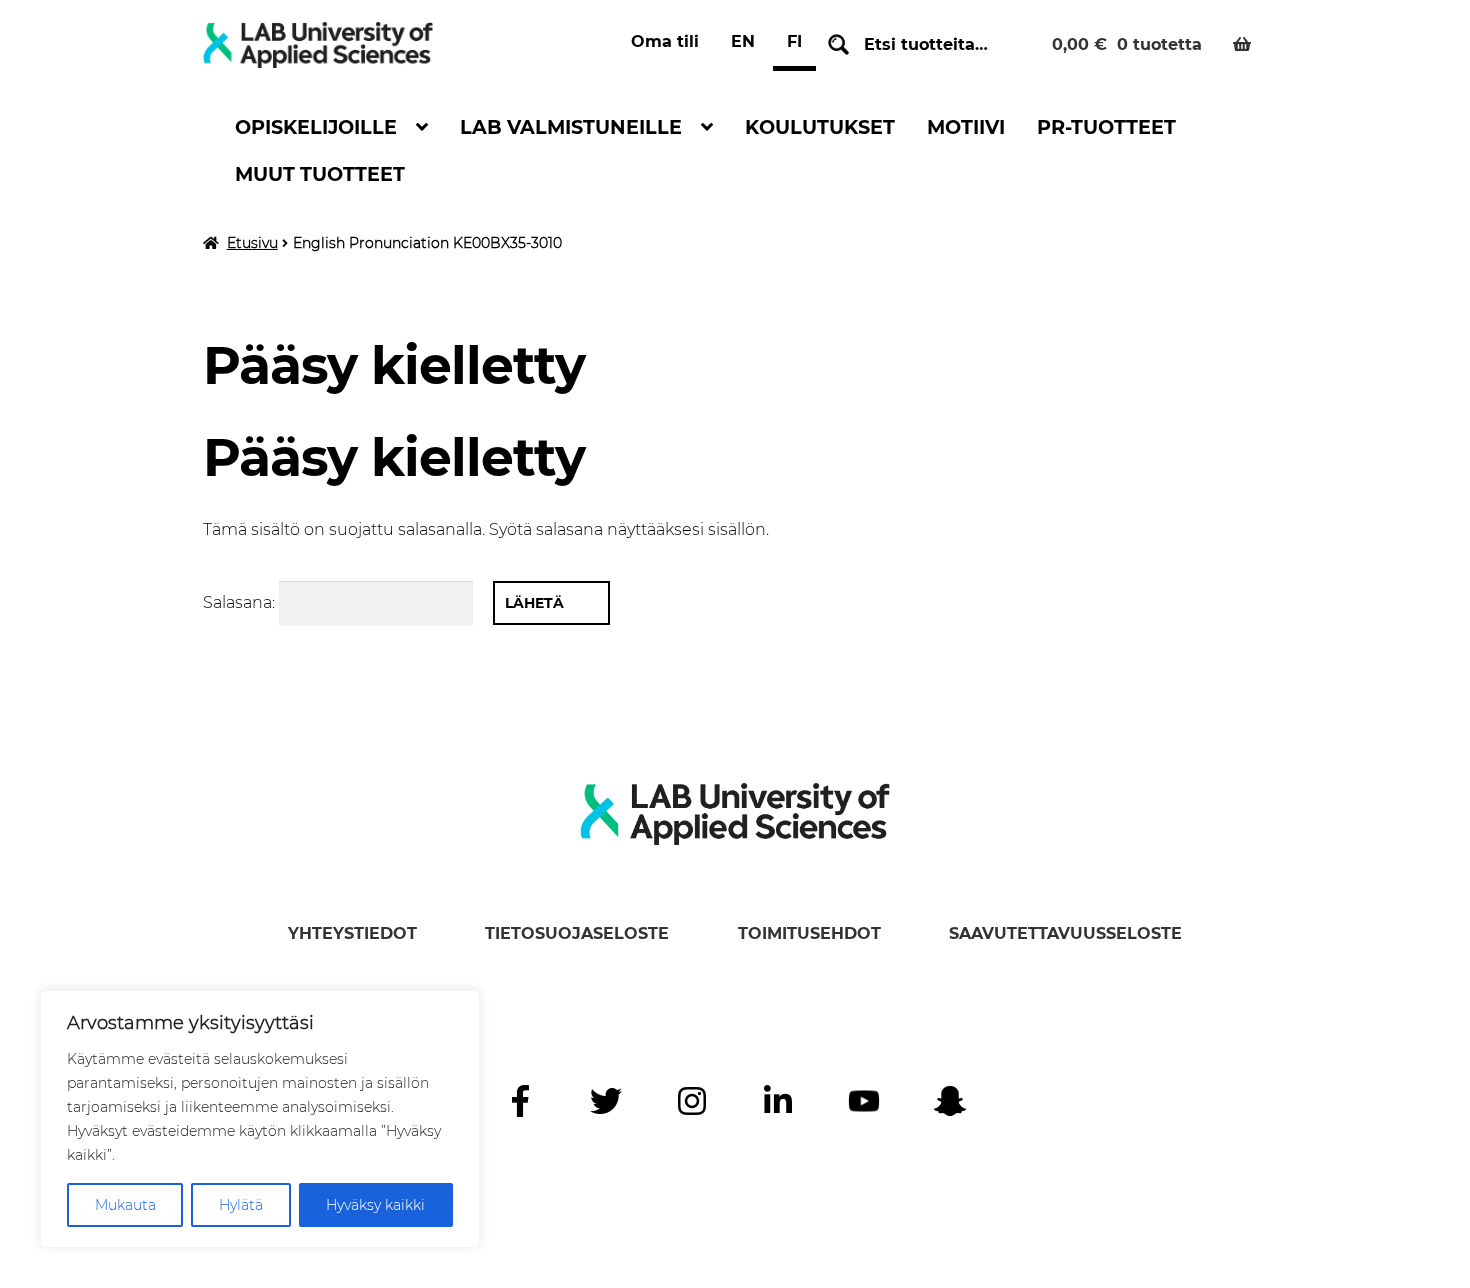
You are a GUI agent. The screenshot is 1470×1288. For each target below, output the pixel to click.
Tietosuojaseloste (577, 933)
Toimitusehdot (809, 933)
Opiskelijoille (316, 127)
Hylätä (241, 1205)
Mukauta (125, 1205)
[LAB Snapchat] (950, 1101)
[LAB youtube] (864, 1101)
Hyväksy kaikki (375, 1205)
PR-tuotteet (1106, 127)
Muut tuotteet (320, 174)
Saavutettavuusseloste (1065, 933)
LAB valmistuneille (571, 127)
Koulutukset (820, 127)
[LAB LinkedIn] (778, 1101)
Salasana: (241, 602)
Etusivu (252, 243)
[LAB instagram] (692, 1101)
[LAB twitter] (606, 1101)
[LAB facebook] (520, 1101)
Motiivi (966, 127)
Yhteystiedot (352, 933)
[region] (260, 1119)
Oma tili (665, 41)
